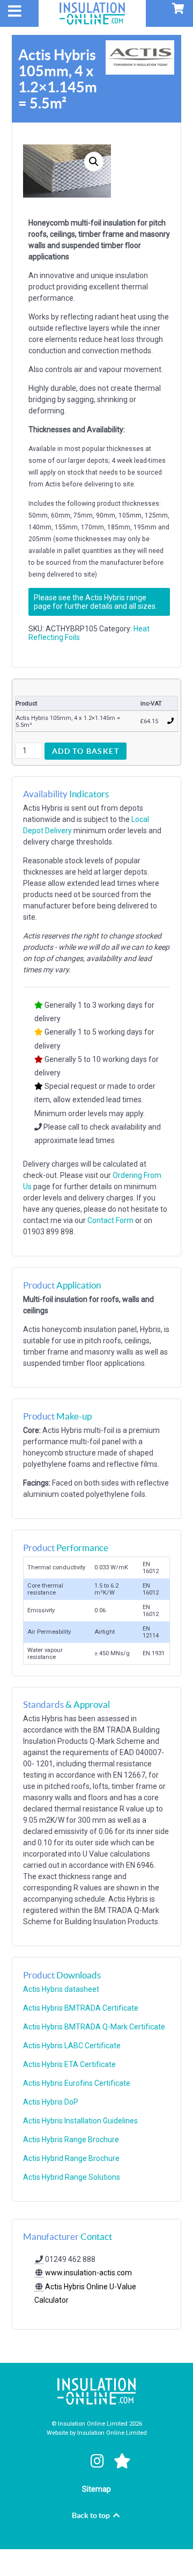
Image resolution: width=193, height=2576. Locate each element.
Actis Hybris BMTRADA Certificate (81, 2008)
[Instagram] (99, 2461)
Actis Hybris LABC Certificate (72, 2046)
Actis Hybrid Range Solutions (72, 2177)
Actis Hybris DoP (51, 2102)
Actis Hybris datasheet (61, 1989)
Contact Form (110, 1220)
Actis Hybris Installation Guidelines (80, 2121)
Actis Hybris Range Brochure (71, 2140)
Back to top (92, 2515)
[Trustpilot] (123, 2461)
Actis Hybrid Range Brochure (71, 2158)
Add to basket (86, 751)
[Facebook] (73, 2461)
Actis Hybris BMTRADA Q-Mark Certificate (94, 2027)
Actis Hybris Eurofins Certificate (77, 2083)
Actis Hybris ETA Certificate (69, 2064)
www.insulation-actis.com (88, 2273)
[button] (94, 162)
